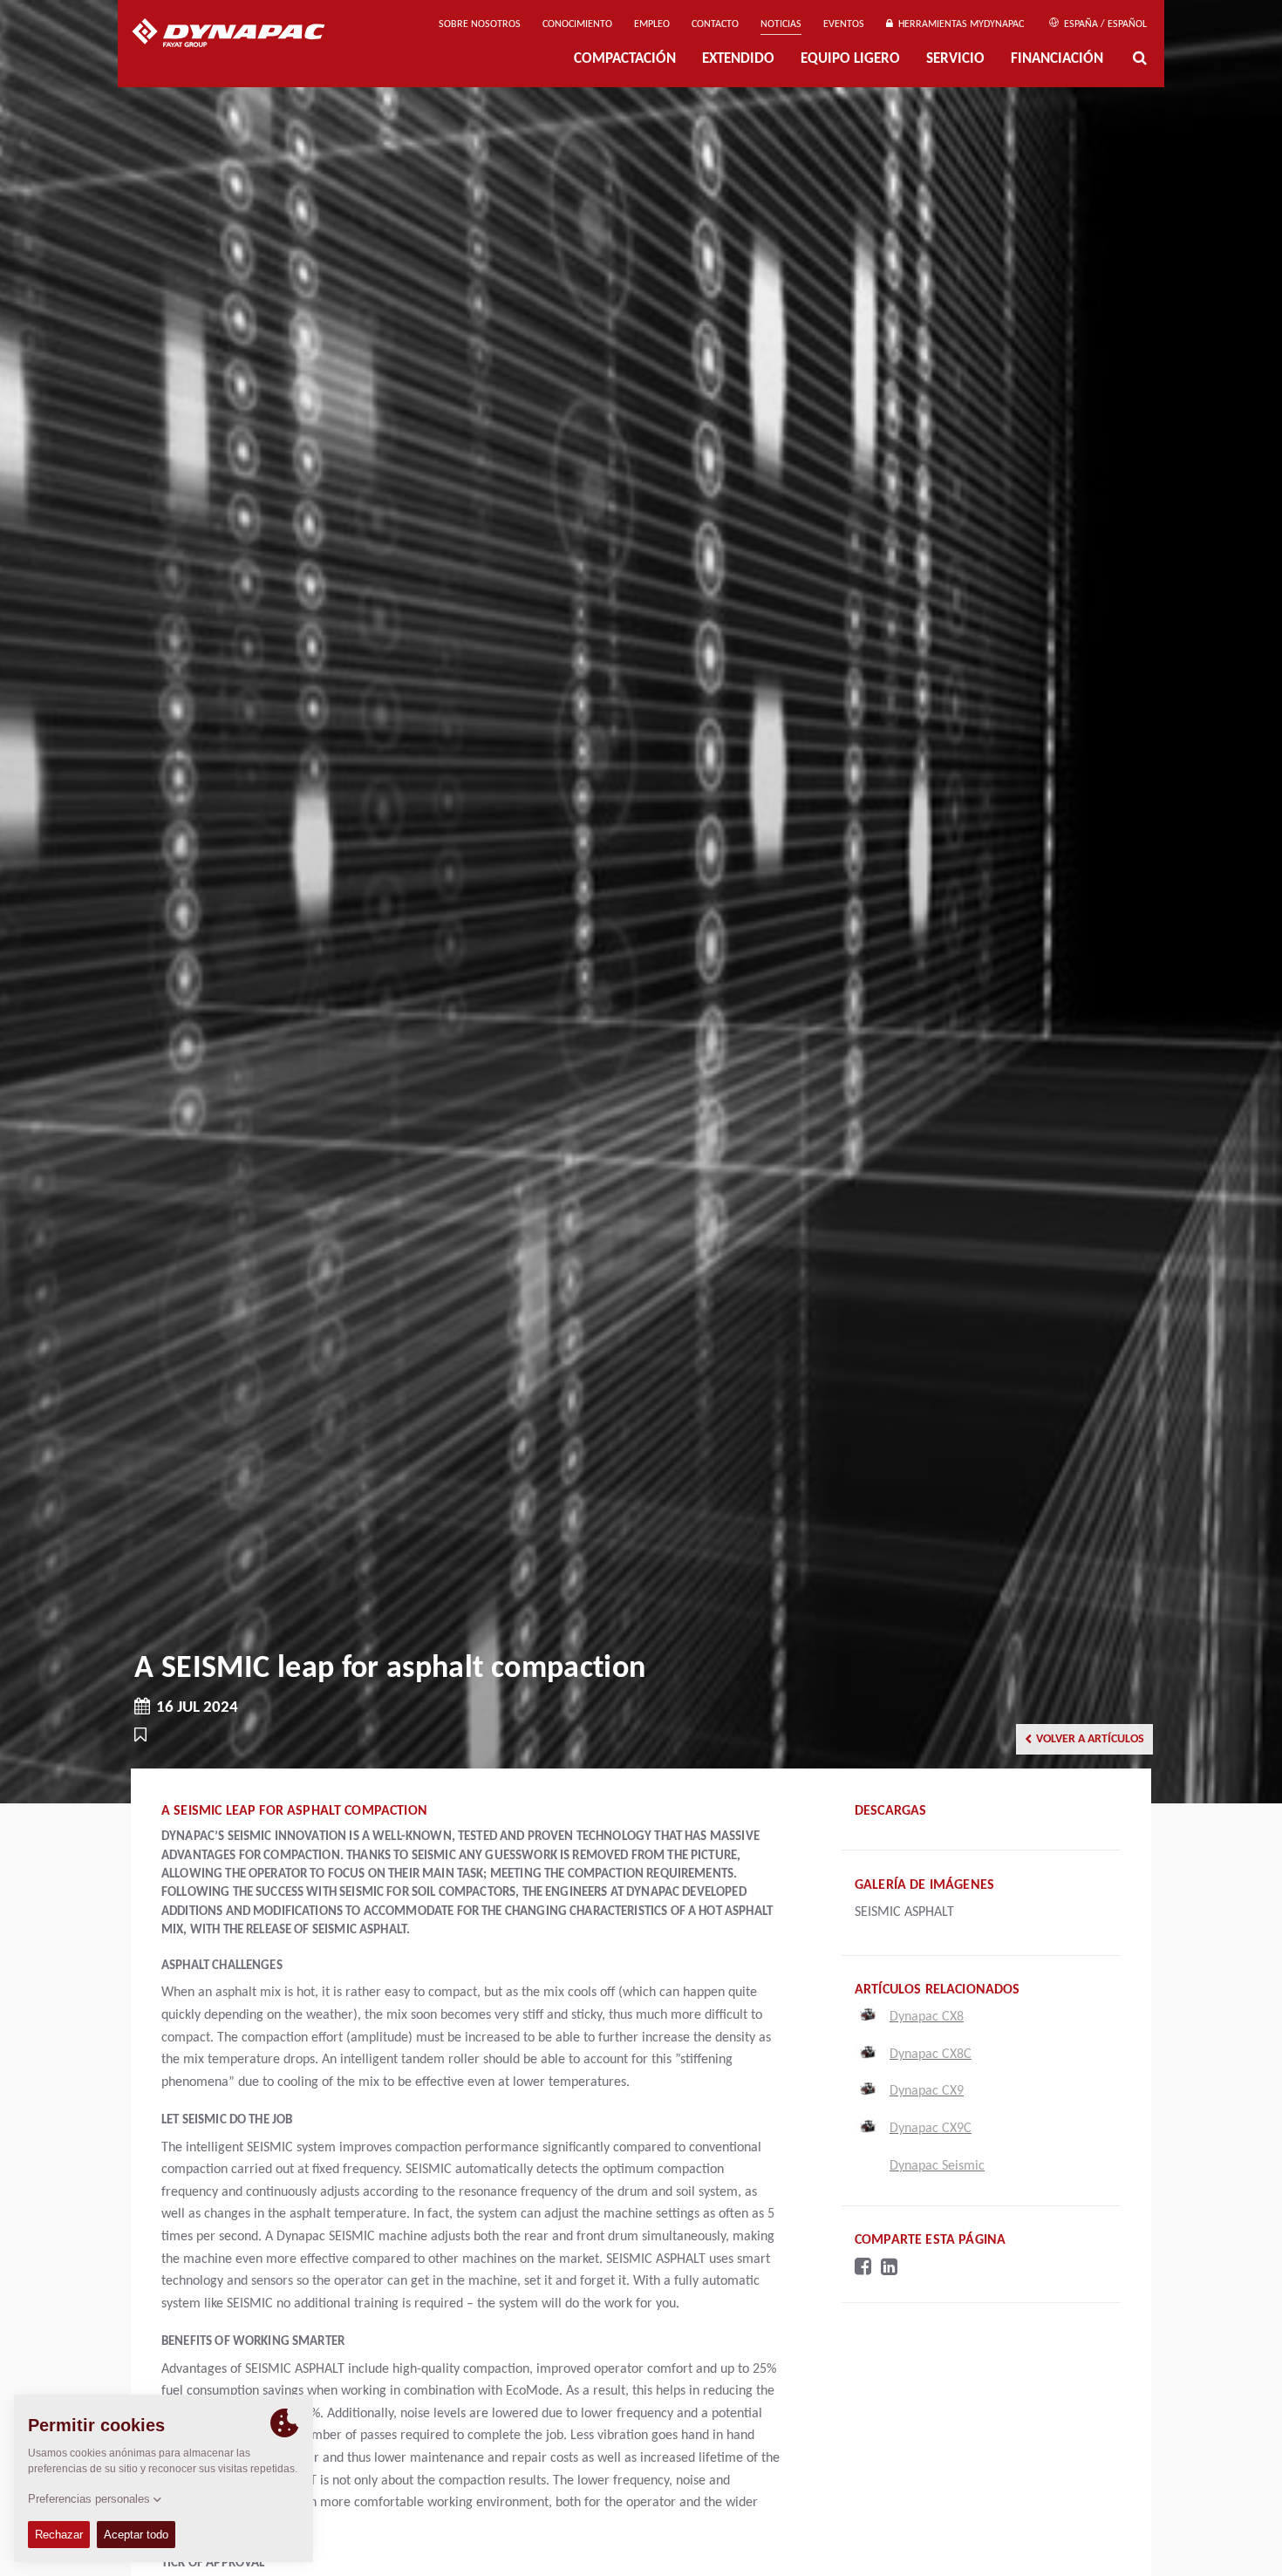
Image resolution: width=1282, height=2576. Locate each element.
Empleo (652, 24)
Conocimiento (577, 24)
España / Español (1104, 24)
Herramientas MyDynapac (958, 24)
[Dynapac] (241, 35)
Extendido (738, 60)
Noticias (781, 24)
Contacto (715, 24)
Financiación (1057, 60)
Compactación (625, 60)
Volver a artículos (1090, 1739)
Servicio (955, 60)
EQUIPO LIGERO (850, 60)
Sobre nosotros (480, 24)
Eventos (844, 24)
